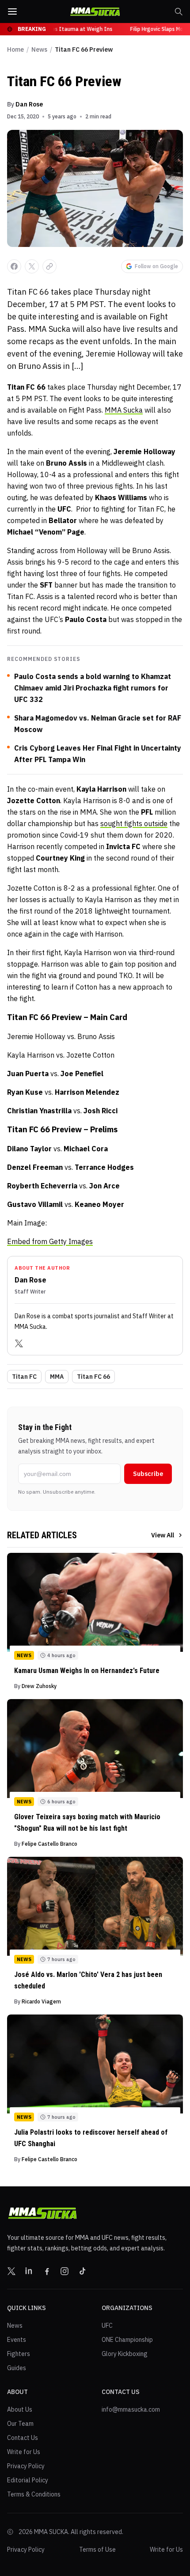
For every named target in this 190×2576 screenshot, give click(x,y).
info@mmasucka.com (131, 2409)
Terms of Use (97, 2549)
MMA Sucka (124, 410)
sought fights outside (134, 823)
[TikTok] (82, 2271)
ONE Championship (127, 2340)
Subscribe (148, 1474)
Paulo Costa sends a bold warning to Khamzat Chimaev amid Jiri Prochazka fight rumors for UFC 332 (93, 688)
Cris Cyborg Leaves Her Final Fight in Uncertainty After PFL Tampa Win (98, 754)
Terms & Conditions (34, 2494)
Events (17, 2340)
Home (15, 49)
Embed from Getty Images (50, 1241)
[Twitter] (19, 1343)
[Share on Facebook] (14, 266)
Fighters (19, 2354)
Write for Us (24, 2452)
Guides (17, 2368)
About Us (20, 2409)
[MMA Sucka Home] (95, 12)
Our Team (20, 2424)
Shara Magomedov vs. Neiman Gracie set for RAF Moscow (98, 724)
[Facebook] (47, 2271)
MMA (57, 1377)
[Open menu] (12, 11)
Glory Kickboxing (125, 2354)
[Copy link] (49, 266)
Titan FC (24, 1377)
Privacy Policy (26, 2466)
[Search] (179, 11)
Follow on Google (156, 266)
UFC (107, 2326)
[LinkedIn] (29, 2271)
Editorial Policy (28, 2480)
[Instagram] (65, 2271)
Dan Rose (29, 104)
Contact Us (23, 2438)
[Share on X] (32, 266)
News (39, 49)
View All (163, 1535)
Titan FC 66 (93, 1377)
